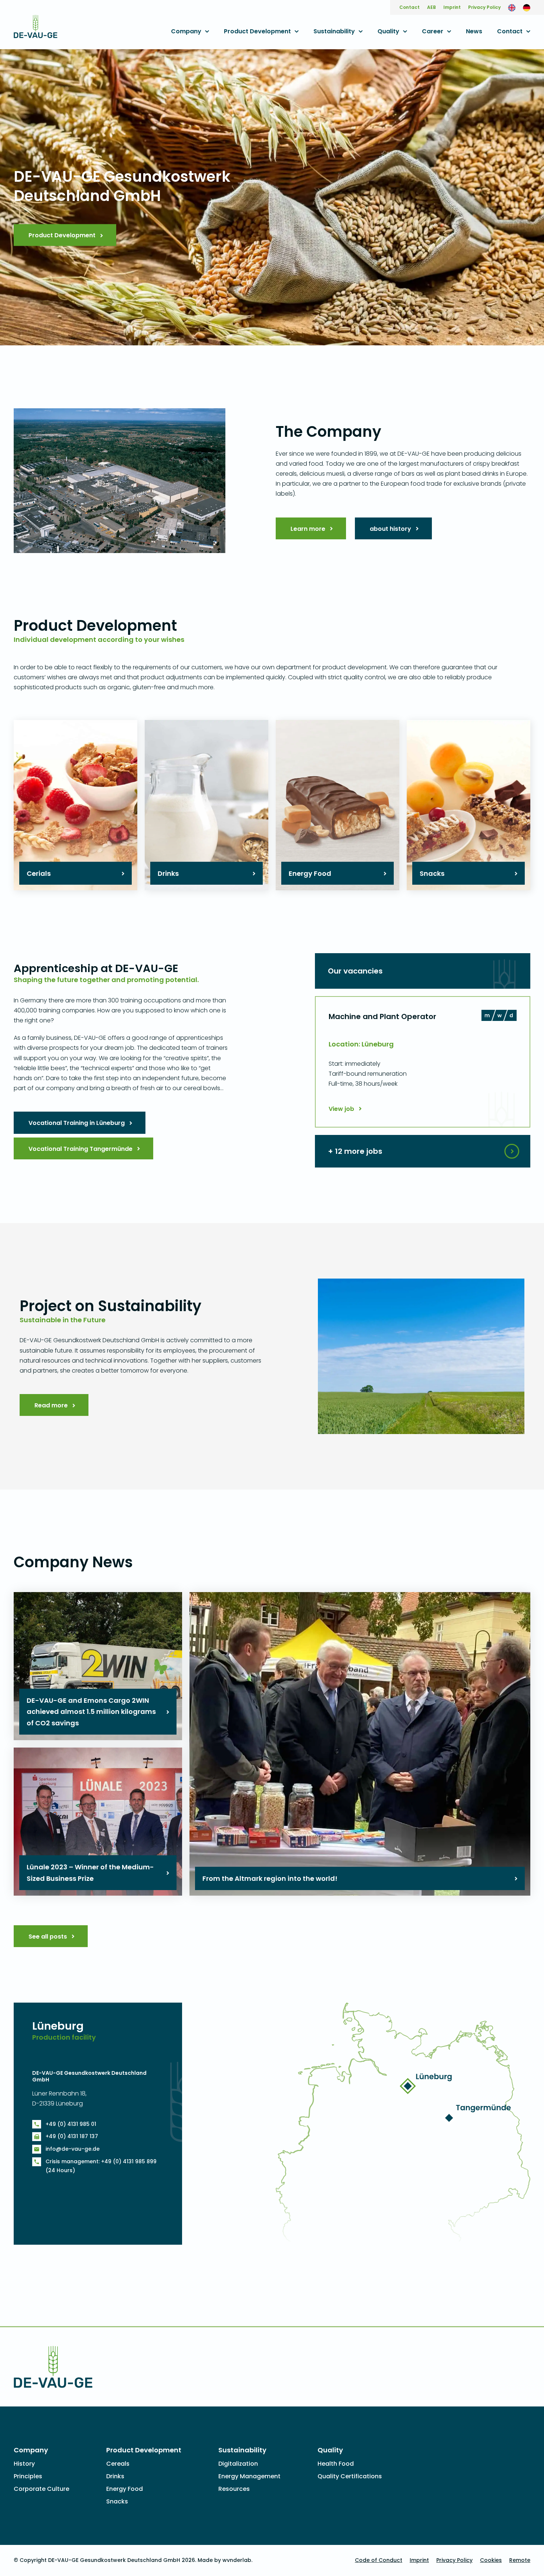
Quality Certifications (350, 2476)
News (474, 31)
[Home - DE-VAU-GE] (36, 33)
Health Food (336, 2464)
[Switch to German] (527, 7)
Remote (520, 2560)
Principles (28, 2476)
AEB (431, 7)
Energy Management (249, 2476)
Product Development (257, 31)
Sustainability (334, 31)
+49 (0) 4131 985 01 (71, 2124)
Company (186, 31)
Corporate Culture (41, 2489)
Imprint (452, 7)
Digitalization (238, 2464)
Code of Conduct (379, 2560)
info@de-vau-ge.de (73, 2149)
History (24, 2464)
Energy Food (125, 2489)
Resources (234, 2489)
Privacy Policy (484, 7)
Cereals (118, 2464)
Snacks (117, 2501)
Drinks (115, 2476)
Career (433, 31)
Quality (388, 31)
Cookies (491, 2560)
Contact (409, 7)
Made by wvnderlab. (225, 2560)
